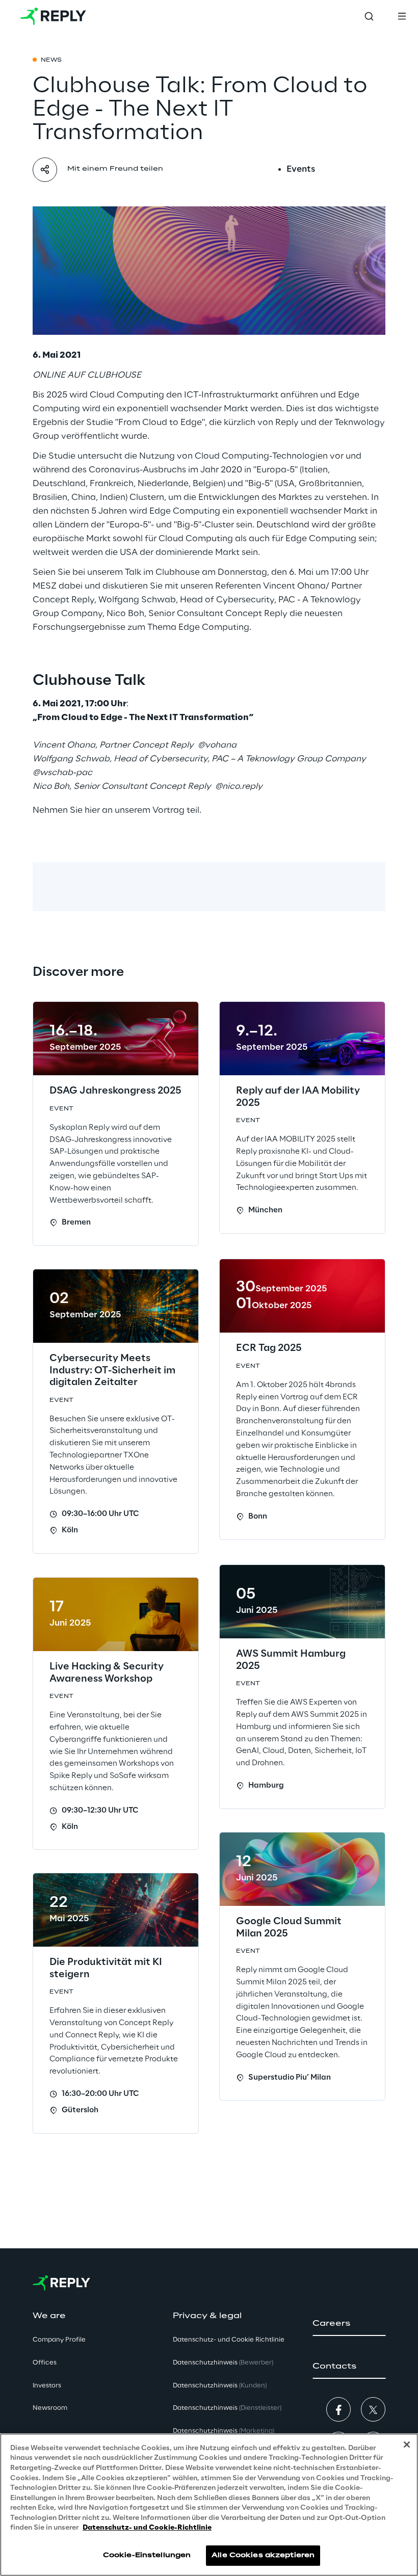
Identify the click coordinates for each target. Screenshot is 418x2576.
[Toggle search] (369, 16)
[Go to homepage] (53, 16)
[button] (349, 2324)
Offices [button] (45, 2363)
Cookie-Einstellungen (147, 2555)
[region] (209, 2505)
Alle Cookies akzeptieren (263, 2555)
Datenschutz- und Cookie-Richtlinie (147, 2528)
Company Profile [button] (59, 2340)
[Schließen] (407, 2445)
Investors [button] (47, 2386)
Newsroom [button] (50, 2408)
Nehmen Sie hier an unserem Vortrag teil (116, 810)
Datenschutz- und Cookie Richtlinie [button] (229, 2340)
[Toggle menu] (402, 16)
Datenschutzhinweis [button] (223, 2363)
